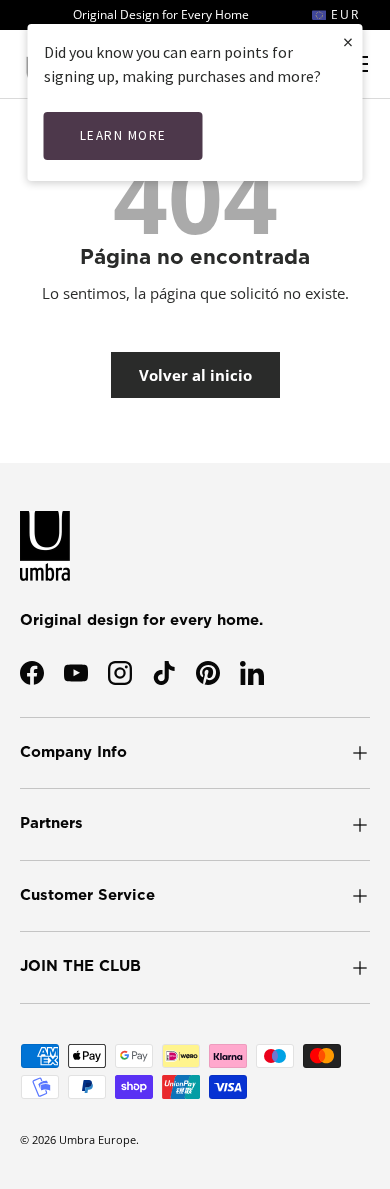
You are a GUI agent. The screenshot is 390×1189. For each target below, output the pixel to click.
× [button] (348, 41)
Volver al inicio (195, 375)
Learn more (123, 135)
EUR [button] (343, 14)
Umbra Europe (97, 1139)
